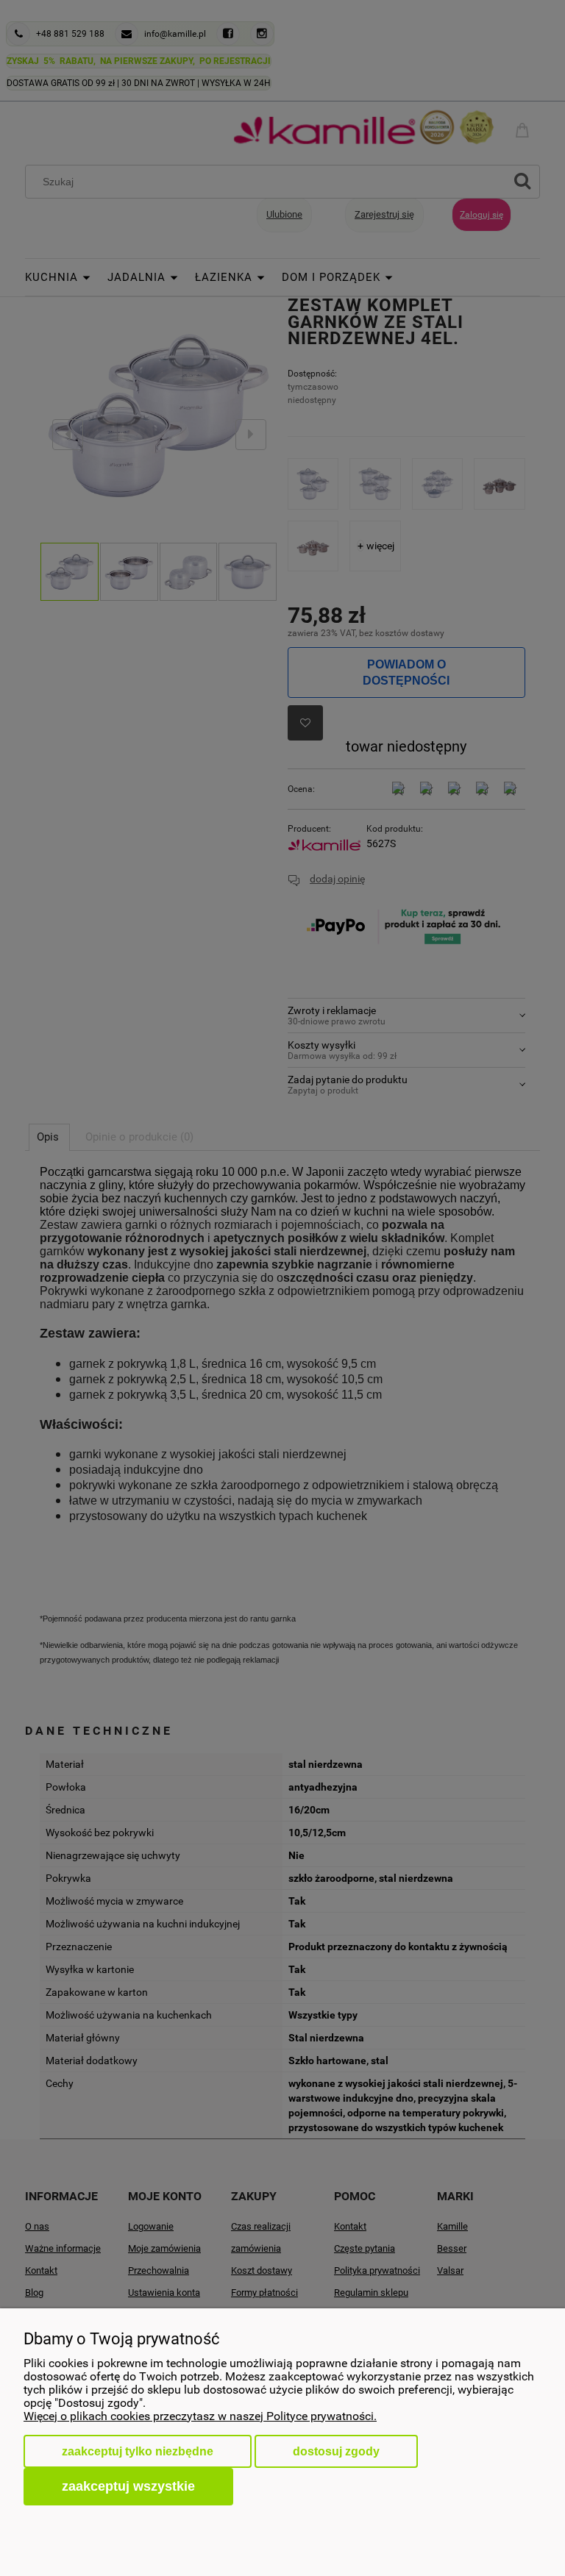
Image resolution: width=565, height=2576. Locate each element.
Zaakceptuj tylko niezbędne (138, 2451)
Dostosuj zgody (336, 2451)
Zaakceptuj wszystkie (128, 2486)
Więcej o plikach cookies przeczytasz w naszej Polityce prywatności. (200, 2416)
